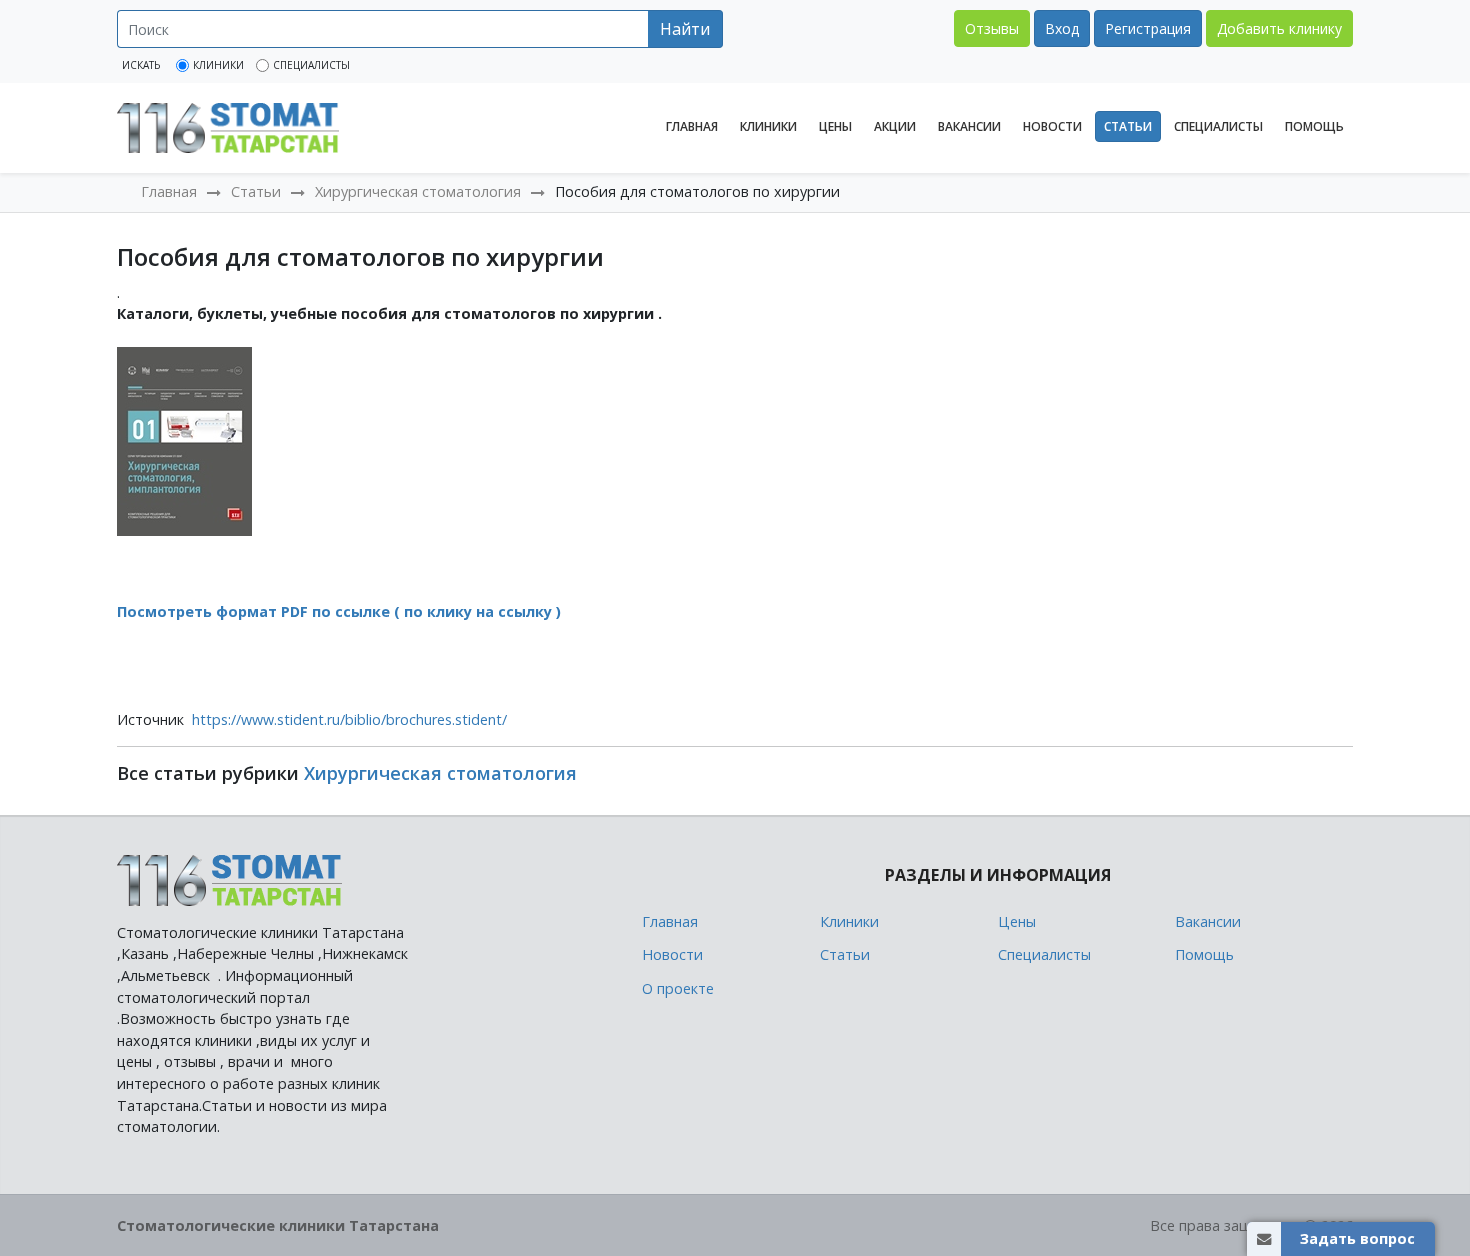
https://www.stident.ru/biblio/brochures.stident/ (349, 719)
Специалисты (1218, 126)
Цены (835, 126)
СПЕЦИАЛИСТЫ (311, 65)
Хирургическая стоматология (418, 191)
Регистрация (1148, 28)
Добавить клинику (1279, 28)
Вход (1062, 28)
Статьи (1128, 126)
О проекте (678, 988)
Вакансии (969, 126)
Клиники (768, 126)
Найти (685, 29)
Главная (692, 126)
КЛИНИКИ (218, 65)
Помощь (1314, 126)
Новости (1052, 126)
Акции (895, 126)
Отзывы (992, 28)
